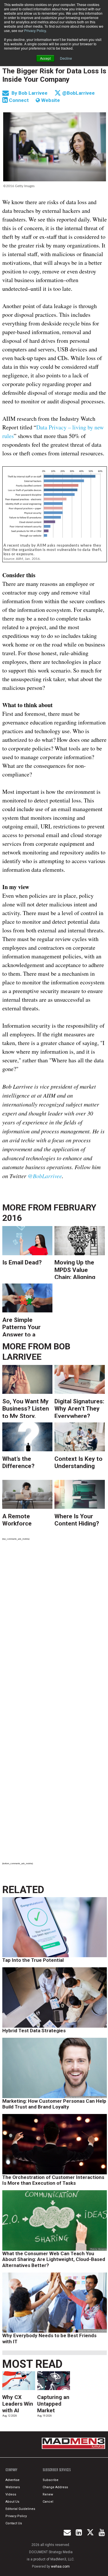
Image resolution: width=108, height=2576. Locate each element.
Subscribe (51, 2480)
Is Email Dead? (22, 1262)
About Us (12, 2502)
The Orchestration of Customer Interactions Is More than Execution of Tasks (53, 2180)
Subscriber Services (57, 2470)
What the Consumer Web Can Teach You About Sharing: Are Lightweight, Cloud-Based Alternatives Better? (54, 2259)
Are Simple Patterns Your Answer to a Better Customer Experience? (26, 1326)
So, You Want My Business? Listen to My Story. (26, 1408)
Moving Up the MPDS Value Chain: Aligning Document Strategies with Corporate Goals (77, 1269)
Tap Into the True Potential (33, 1960)
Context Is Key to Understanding (78, 1462)
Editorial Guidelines (20, 2509)
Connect (18, 100)
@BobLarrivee (78, 93)
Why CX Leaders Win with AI (18, 2404)
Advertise (13, 2480)
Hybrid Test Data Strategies (34, 2031)
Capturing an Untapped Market (53, 2404)
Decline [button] (66, 58)
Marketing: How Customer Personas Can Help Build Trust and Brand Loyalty (54, 2104)
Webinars (13, 2487)
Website (50, 100)
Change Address (55, 2487)
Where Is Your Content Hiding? (77, 1520)
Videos (11, 2494)
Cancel (48, 2502)
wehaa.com (60, 2566)
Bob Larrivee (34, 93)
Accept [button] (45, 58)
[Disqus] (55, 1625)
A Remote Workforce (17, 1520)
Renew (48, 2494)
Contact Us (14, 2523)
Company (11, 2470)
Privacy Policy (35, 30)
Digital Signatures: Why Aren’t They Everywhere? (79, 1408)
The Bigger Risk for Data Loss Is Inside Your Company (54, 75)
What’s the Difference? (18, 1462)
